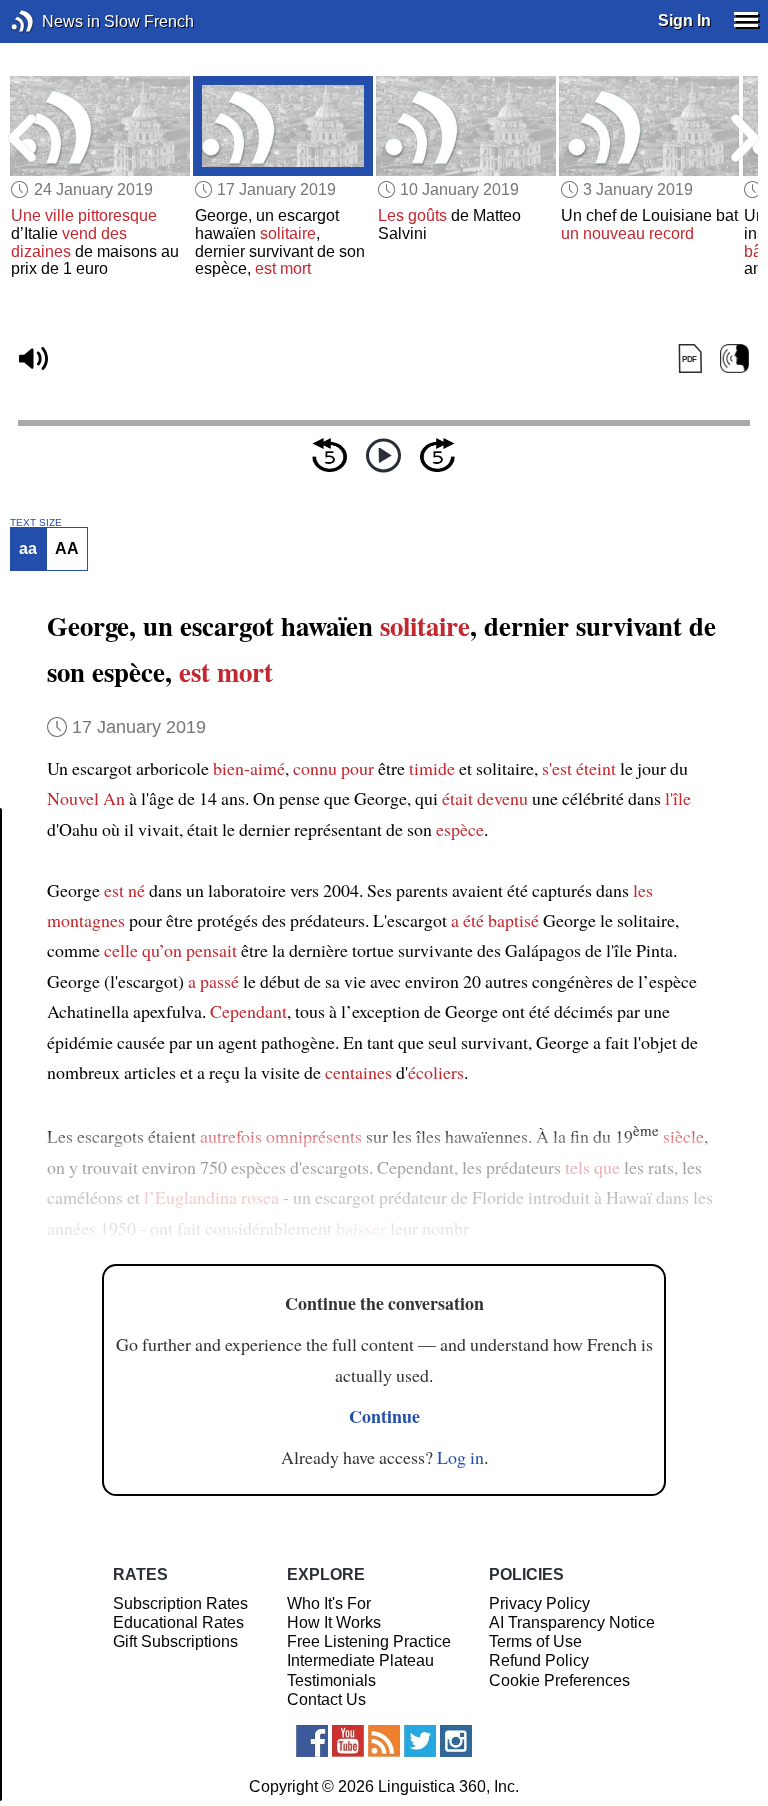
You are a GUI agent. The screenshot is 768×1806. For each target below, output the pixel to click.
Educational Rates (178, 1622)
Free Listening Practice (369, 1641)
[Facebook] (312, 1741)
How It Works (334, 1622)
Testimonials (331, 1680)
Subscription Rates (180, 1603)
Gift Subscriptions (175, 1641)
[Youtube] (348, 1741)
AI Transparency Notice (572, 1622)
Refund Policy (539, 1660)
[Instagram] (456, 1741)
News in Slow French (52, 21)
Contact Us (326, 1699)
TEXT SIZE (36, 523)
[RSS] (384, 1741)
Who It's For (329, 1603)
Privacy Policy (539, 1603)
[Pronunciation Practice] (734, 359)
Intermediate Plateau (360, 1660)
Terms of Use (535, 1641)
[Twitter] (420, 1741)
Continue (384, 1416)
